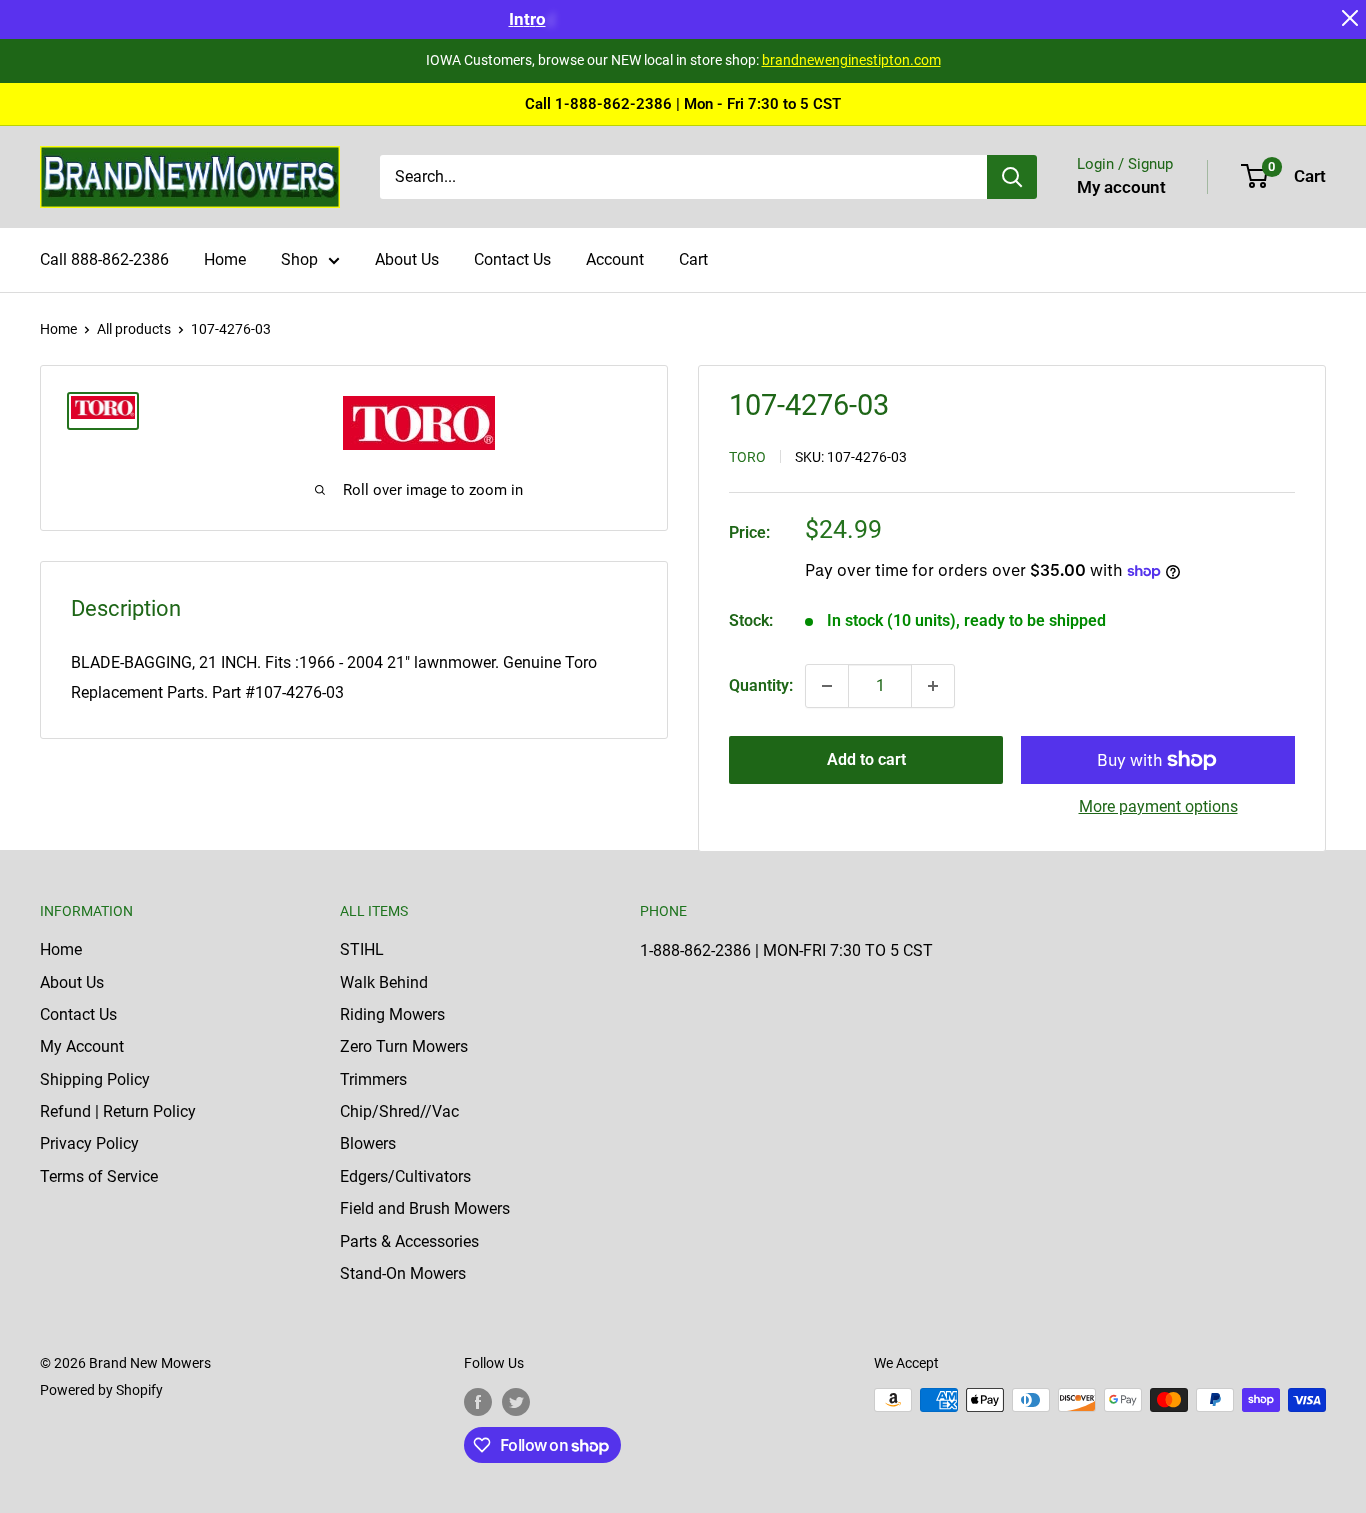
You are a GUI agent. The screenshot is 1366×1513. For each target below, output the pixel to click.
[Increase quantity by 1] (933, 686)
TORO (747, 457)
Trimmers (373, 1079)
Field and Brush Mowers (425, 1208)
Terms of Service (99, 1176)
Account (615, 259)
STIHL (362, 949)
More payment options (1158, 806)
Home (225, 259)
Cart (693, 259)
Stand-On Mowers (403, 1273)
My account (1121, 187)
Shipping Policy (95, 1079)
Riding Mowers (392, 1014)
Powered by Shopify (101, 1390)
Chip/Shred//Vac (399, 1111)
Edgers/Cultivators (405, 1176)
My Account (82, 1046)
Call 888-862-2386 (104, 259)
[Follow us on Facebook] (478, 1402)
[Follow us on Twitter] (516, 1402)
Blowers (368, 1143)
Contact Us (512, 259)
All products (134, 329)
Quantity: (761, 685)
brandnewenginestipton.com (851, 60)
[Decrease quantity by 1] (827, 686)
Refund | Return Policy (118, 1111)
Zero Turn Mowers (404, 1046)
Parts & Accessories (409, 1241)
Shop (299, 259)
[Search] (1012, 177)
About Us (407, 259)
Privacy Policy (89, 1143)
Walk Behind (384, 982)
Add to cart (866, 759)
